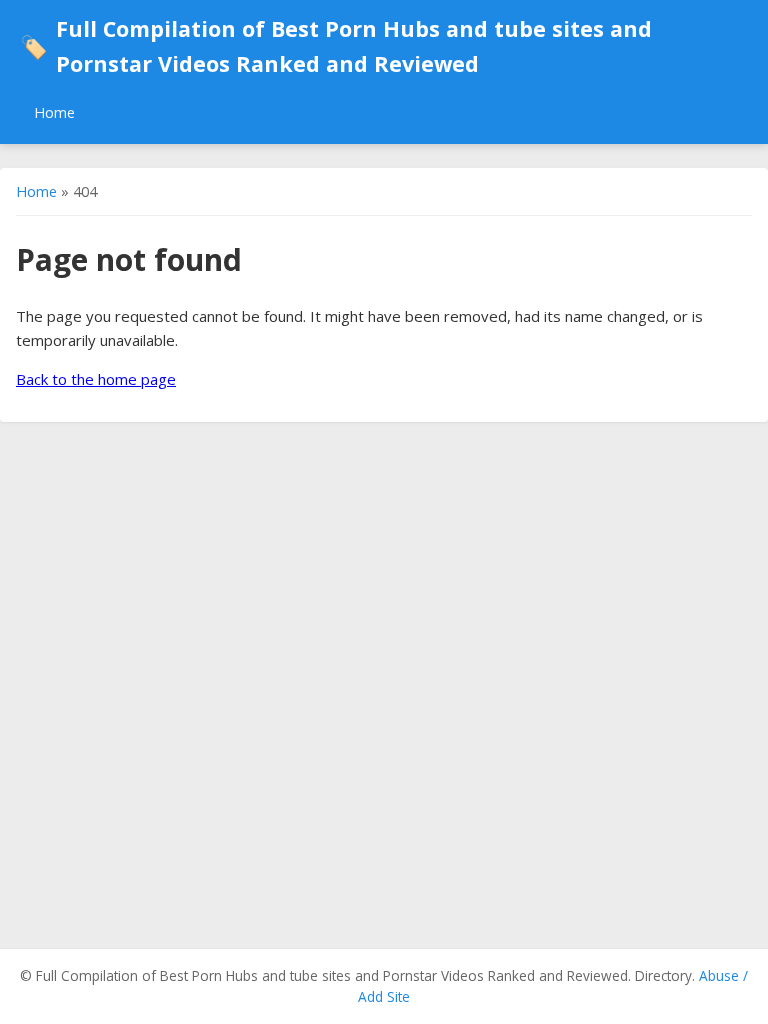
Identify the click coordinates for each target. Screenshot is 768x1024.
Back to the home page (96, 379)
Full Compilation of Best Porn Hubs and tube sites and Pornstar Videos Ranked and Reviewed (336, 46)
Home (54, 112)
